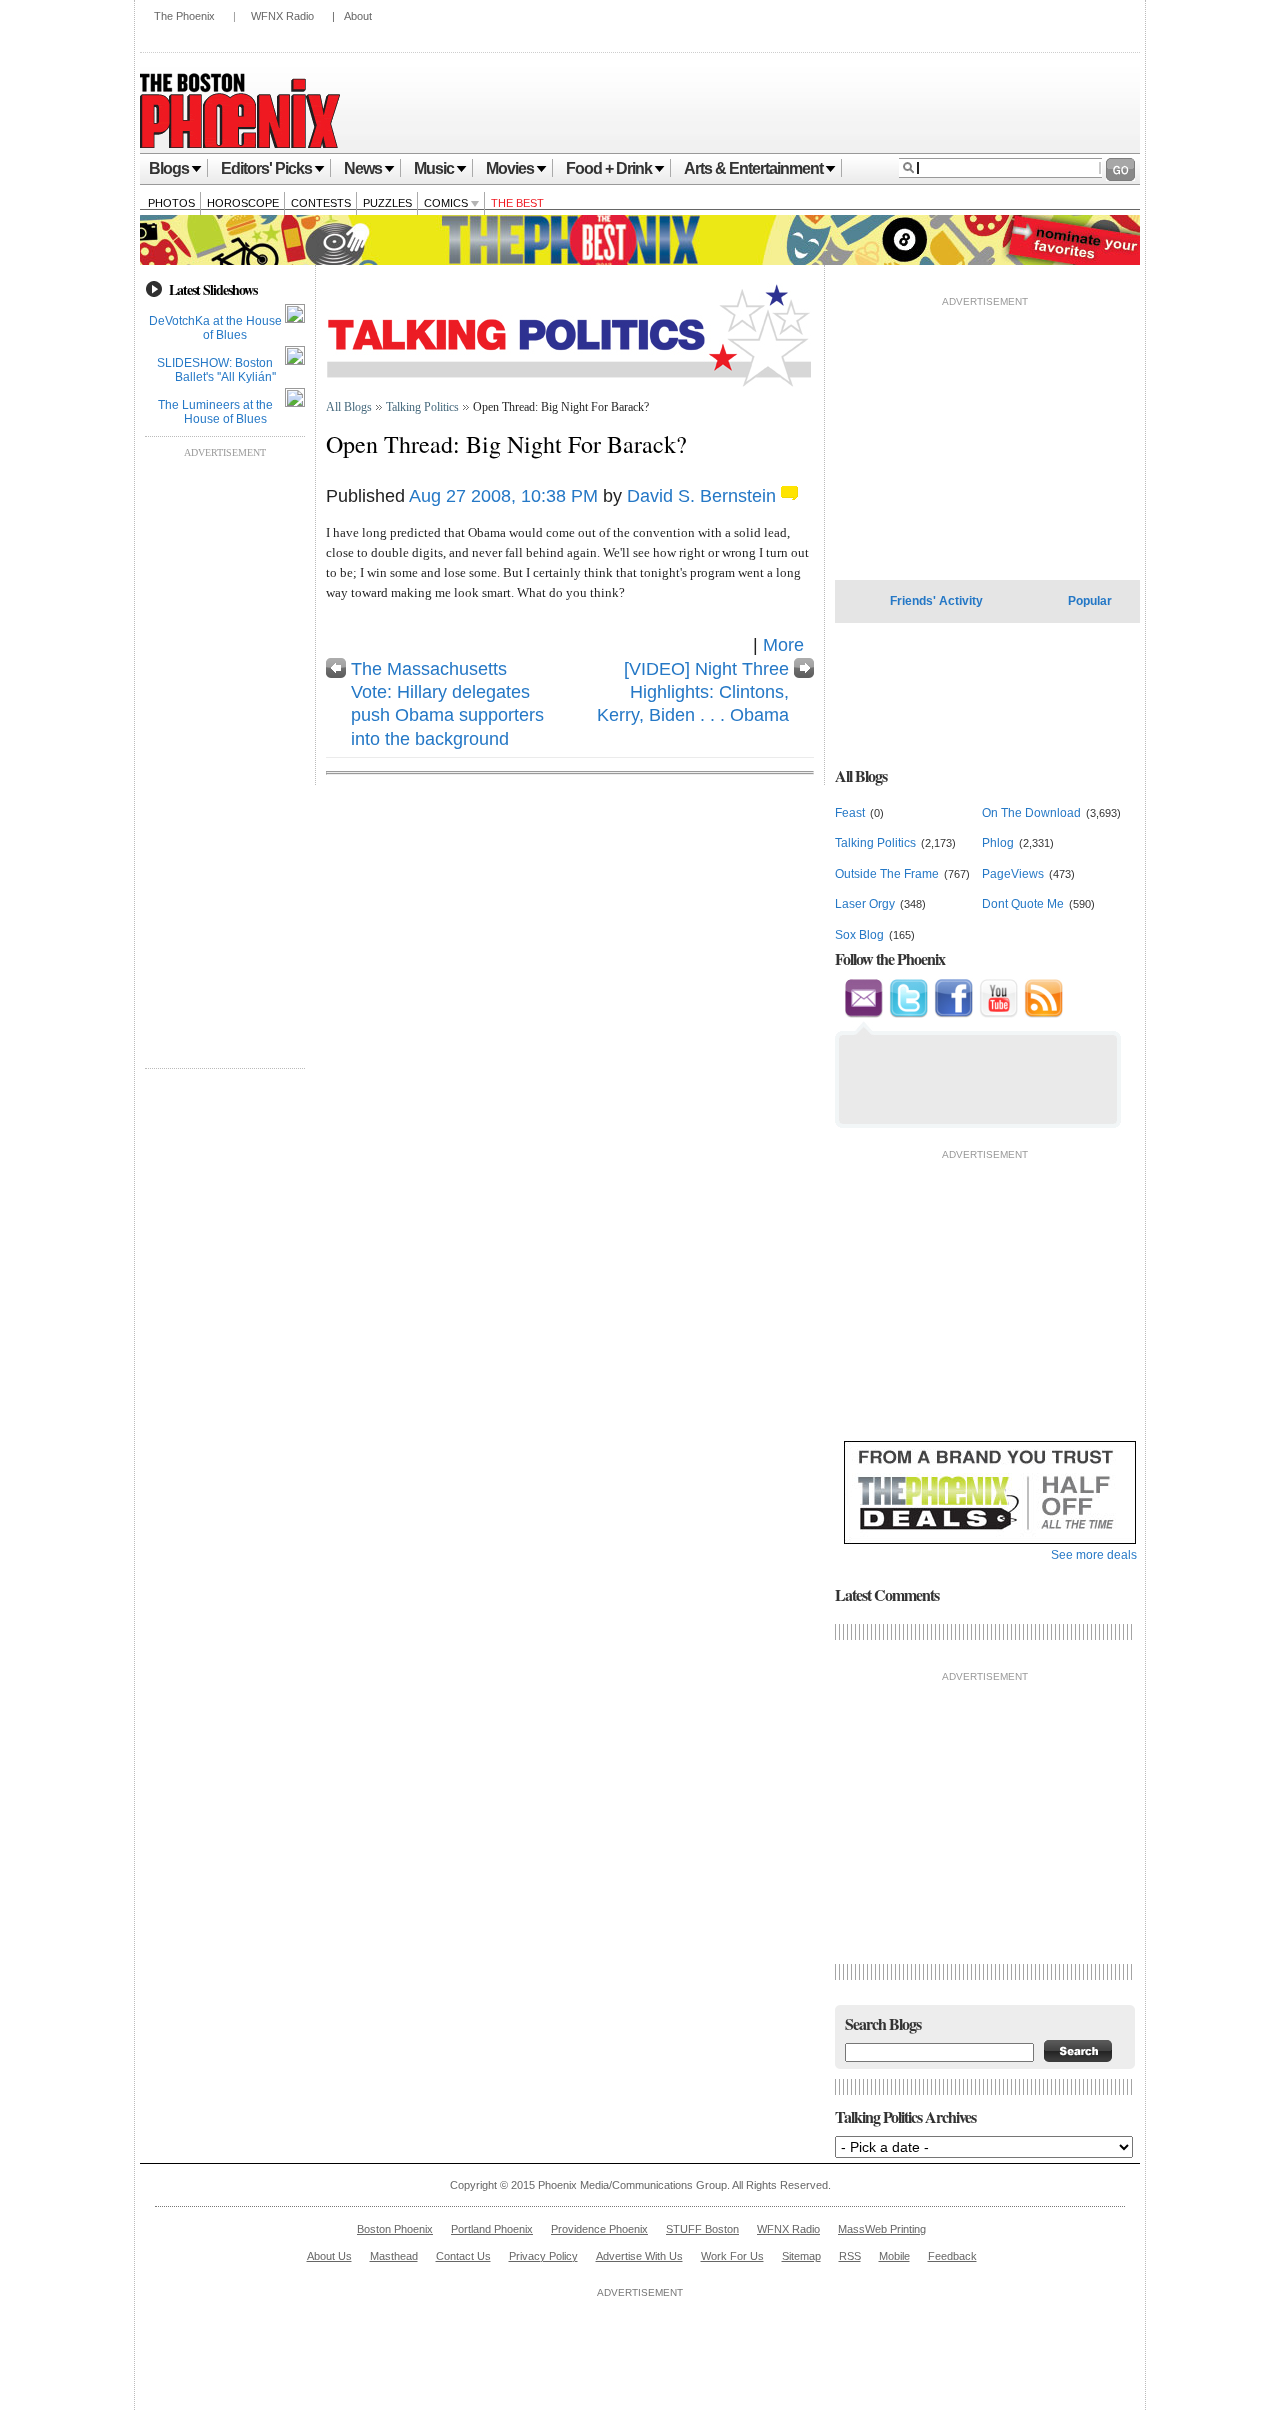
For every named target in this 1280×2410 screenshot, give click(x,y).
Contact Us (463, 2256)
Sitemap (801, 2256)
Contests (321, 203)
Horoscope (243, 203)
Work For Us (732, 2256)
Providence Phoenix (599, 2229)
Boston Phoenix (395, 2229)
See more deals (1094, 1555)
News (363, 168)
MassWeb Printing (882, 2229)
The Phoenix (184, 16)
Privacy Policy (543, 2256)
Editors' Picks (266, 168)
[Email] (864, 1014)
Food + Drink (609, 168)
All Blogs (349, 407)
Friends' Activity (936, 601)
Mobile (894, 2256)
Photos (171, 203)
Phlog (998, 843)
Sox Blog (859, 935)
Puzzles (387, 203)
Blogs (169, 168)
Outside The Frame (887, 874)
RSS (850, 2256)
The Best (517, 203)
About (358, 16)
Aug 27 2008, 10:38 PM (503, 496)
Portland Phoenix (492, 2229)
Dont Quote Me (1023, 904)
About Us (329, 2256)
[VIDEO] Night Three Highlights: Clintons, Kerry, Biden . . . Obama (693, 692)
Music (434, 168)
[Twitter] (908, 1014)
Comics (447, 203)
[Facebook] (953, 1014)
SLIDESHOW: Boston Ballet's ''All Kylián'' (216, 370)
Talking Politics (422, 407)
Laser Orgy (865, 904)
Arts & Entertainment (753, 168)
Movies (510, 168)
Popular (1090, 601)
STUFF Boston (702, 2229)
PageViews (1013, 874)
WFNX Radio (282, 16)
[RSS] (1043, 1014)
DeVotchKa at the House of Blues (215, 328)
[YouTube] (998, 1014)
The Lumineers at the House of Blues (215, 412)
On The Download (1031, 813)
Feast (850, 813)
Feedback (952, 2256)
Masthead (394, 2256)
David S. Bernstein (701, 496)
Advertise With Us (639, 2256)
